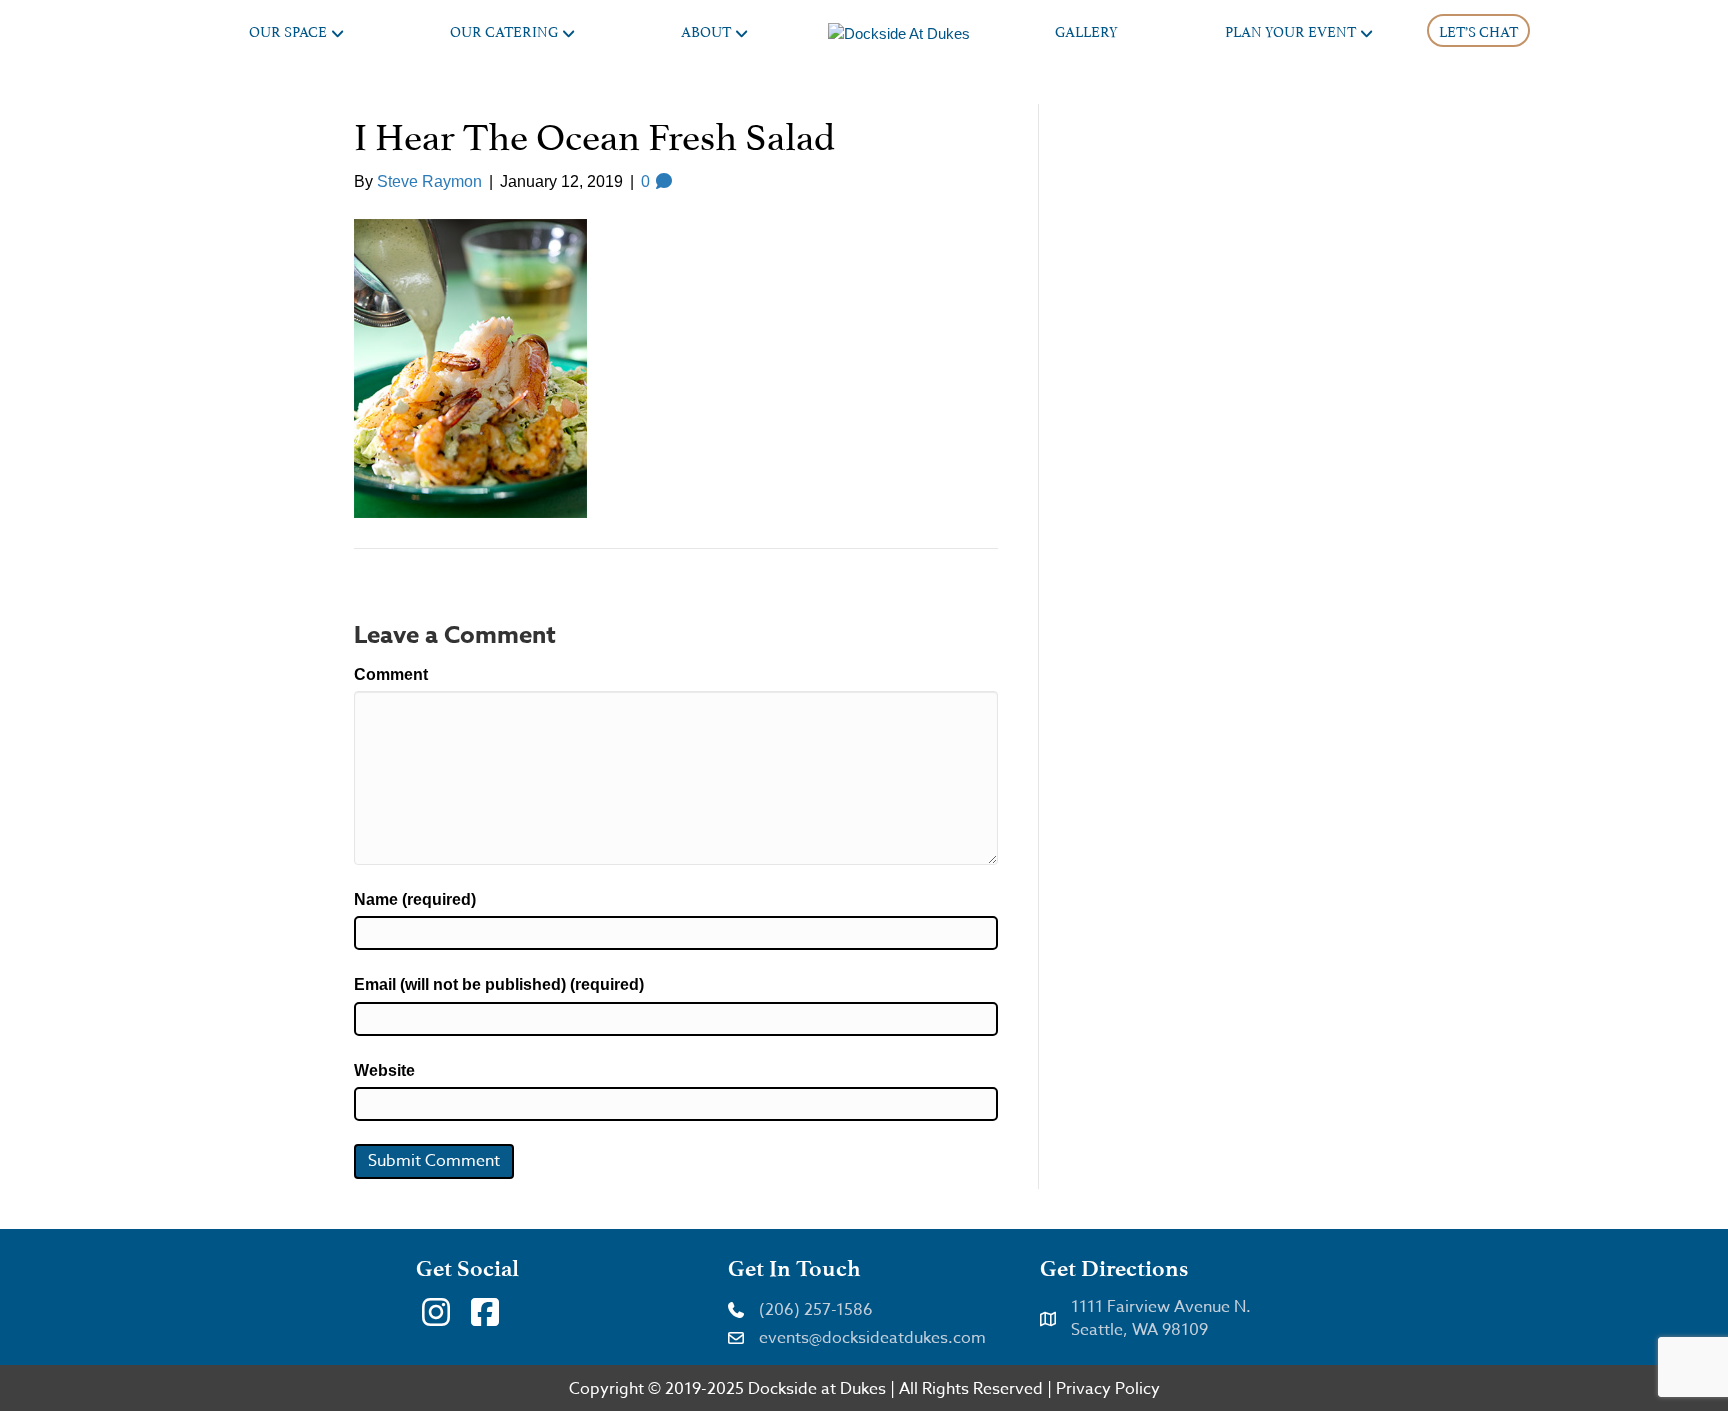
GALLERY (1086, 30)
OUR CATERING (504, 30)
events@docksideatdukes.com (872, 1338)
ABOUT (706, 30)
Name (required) (415, 899)
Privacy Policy (1108, 1389)
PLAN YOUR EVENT (1290, 30)
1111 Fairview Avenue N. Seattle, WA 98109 (1161, 1318)
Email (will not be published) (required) (499, 984)
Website (384, 1070)
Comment (391, 674)
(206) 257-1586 (816, 1310)
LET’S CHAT (1478, 30)
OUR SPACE (288, 30)
